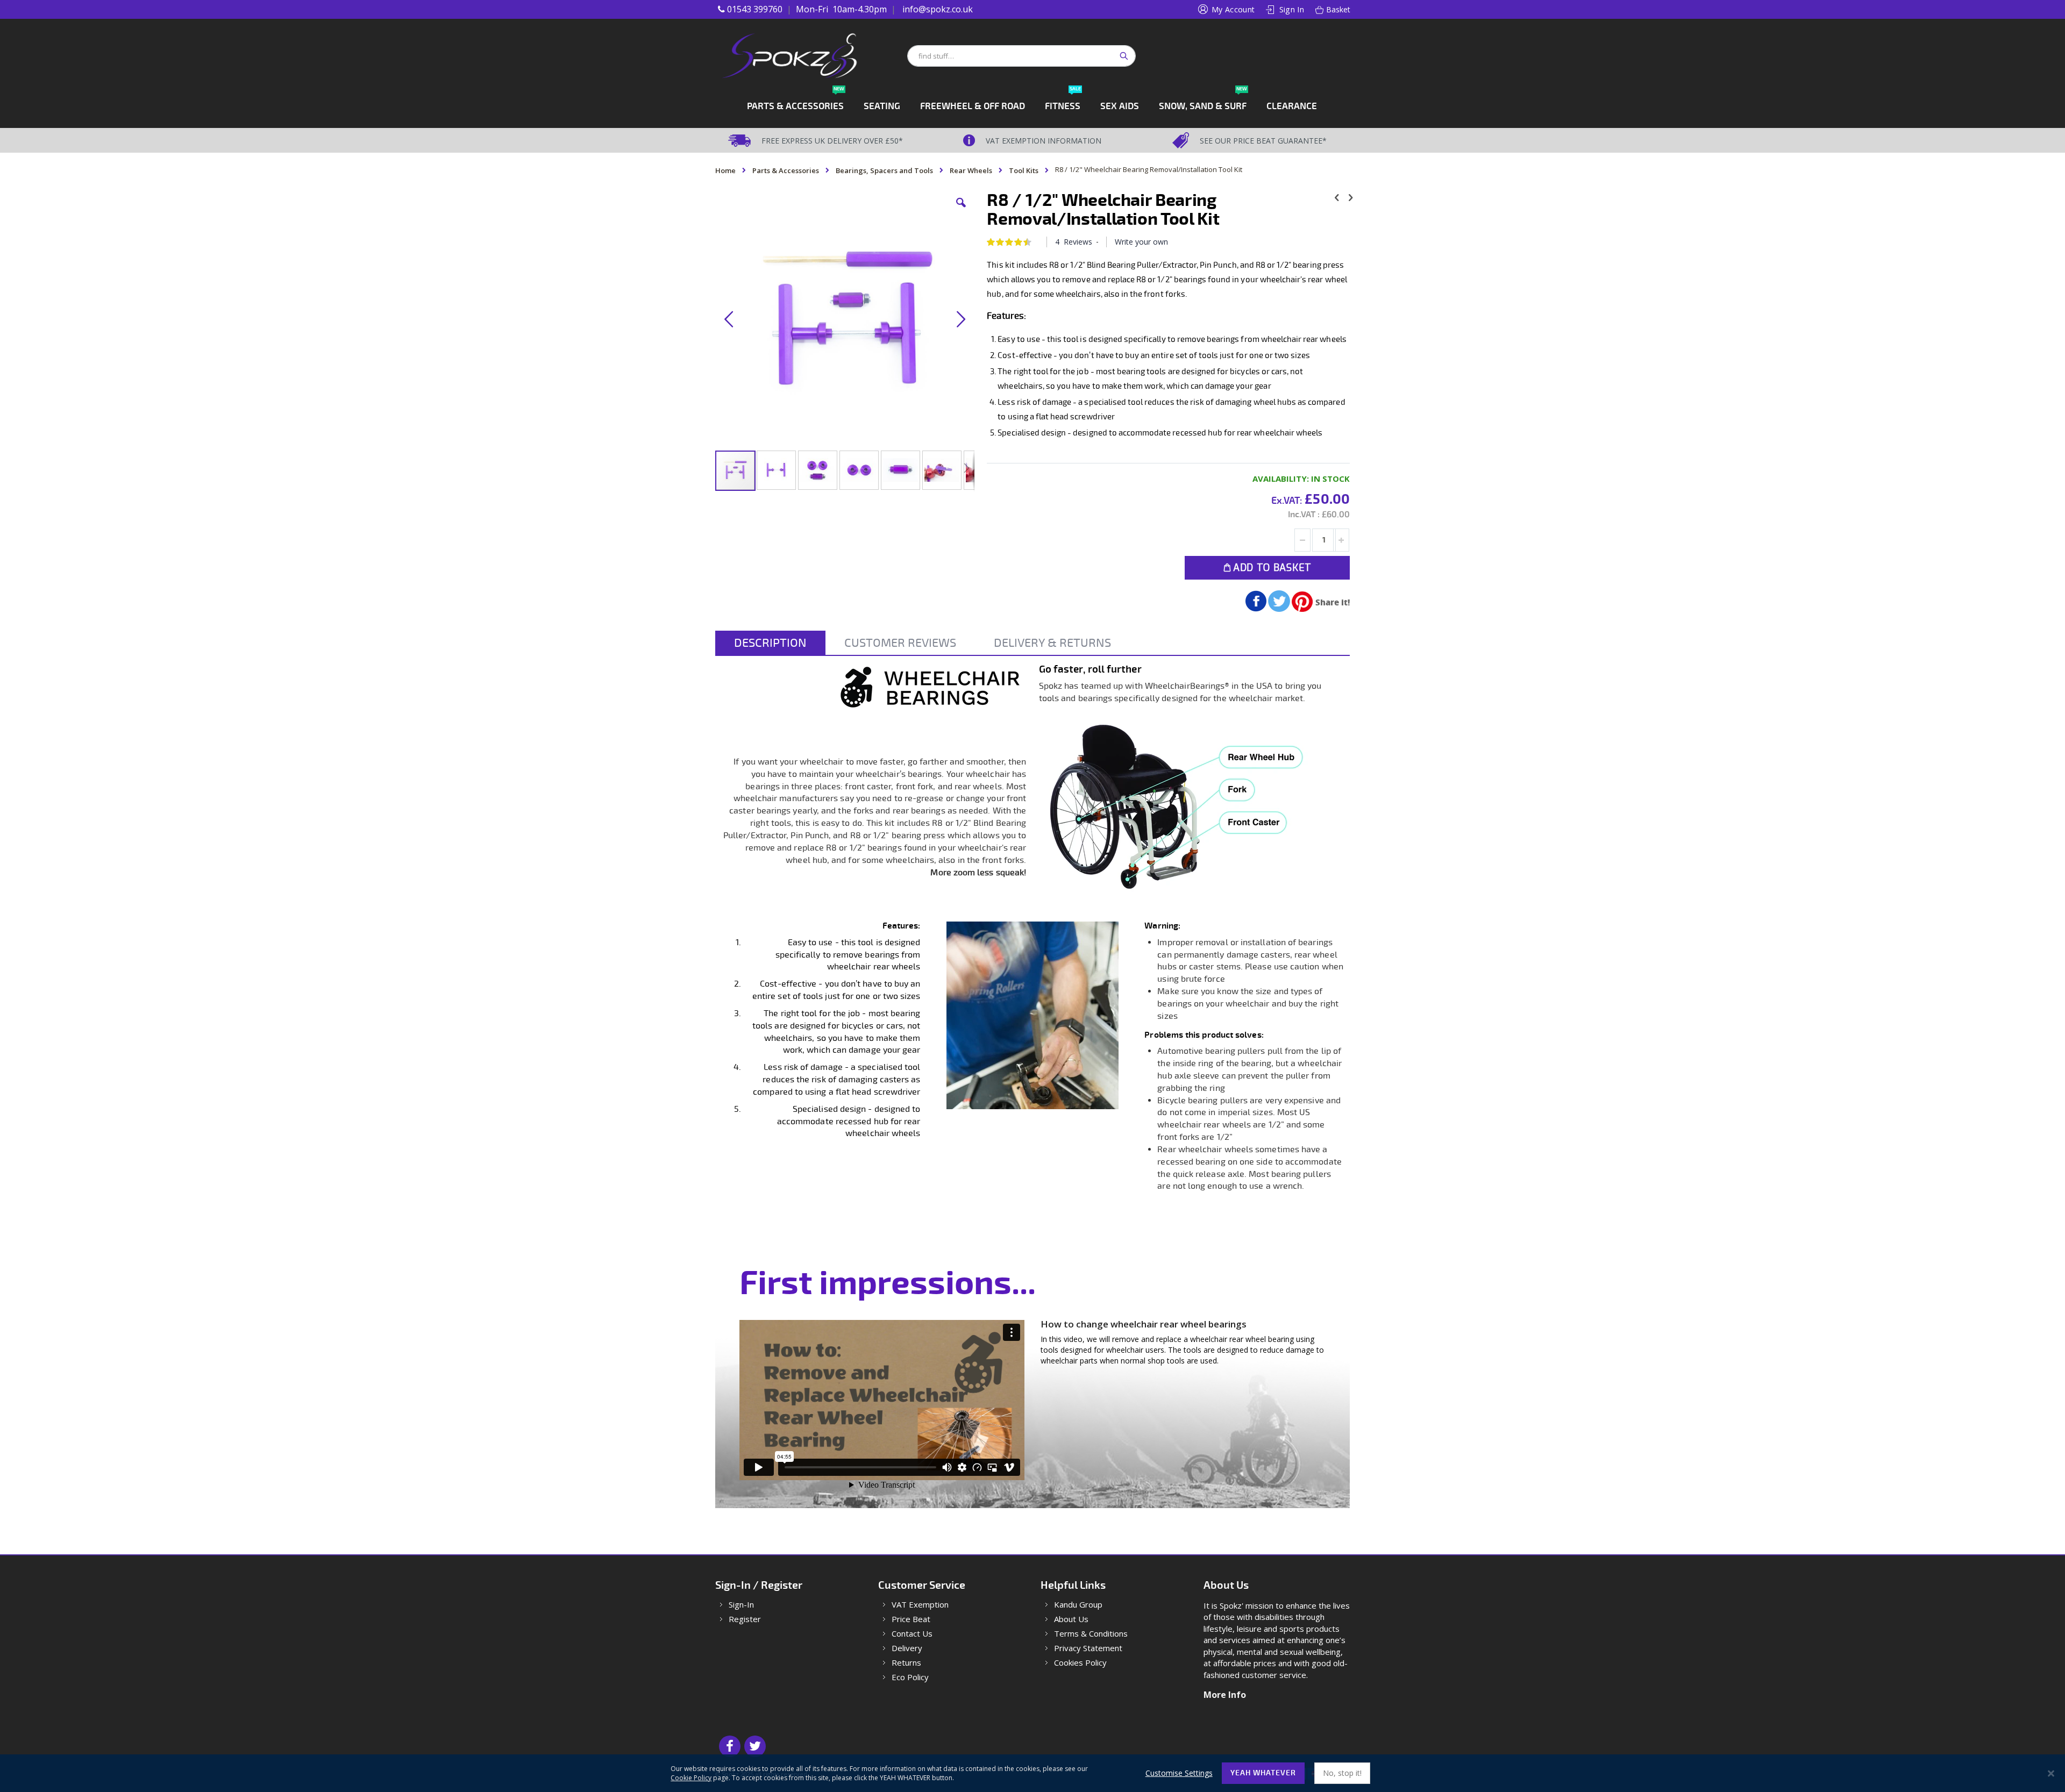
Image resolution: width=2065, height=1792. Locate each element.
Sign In (1292, 9)
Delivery (907, 1648)
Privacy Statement (1088, 1648)
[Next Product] (1350, 197)
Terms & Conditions (1091, 1634)
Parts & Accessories (786, 170)
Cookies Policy (1080, 1663)
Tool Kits (1024, 170)
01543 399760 (755, 9)
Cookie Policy (691, 1778)
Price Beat (911, 1619)
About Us (1071, 1619)
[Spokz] (810, 56)
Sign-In (741, 1605)
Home (725, 170)
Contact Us (912, 1634)
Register (745, 1619)
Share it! (1333, 602)
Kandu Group (1078, 1605)
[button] (961, 211)
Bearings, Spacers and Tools (884, 170)
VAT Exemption (920, 1605)
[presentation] (770, 643)
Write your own (1141, 242)
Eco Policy (910, 1677)
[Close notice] (2051, 1773)
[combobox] (1021, 56)
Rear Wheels (971, 170)
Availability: (1281, 479)
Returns (906, 1663)
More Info (1225, 1695)
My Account (1233, 9)
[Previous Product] (1337, 197)
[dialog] (1032, 1773)
